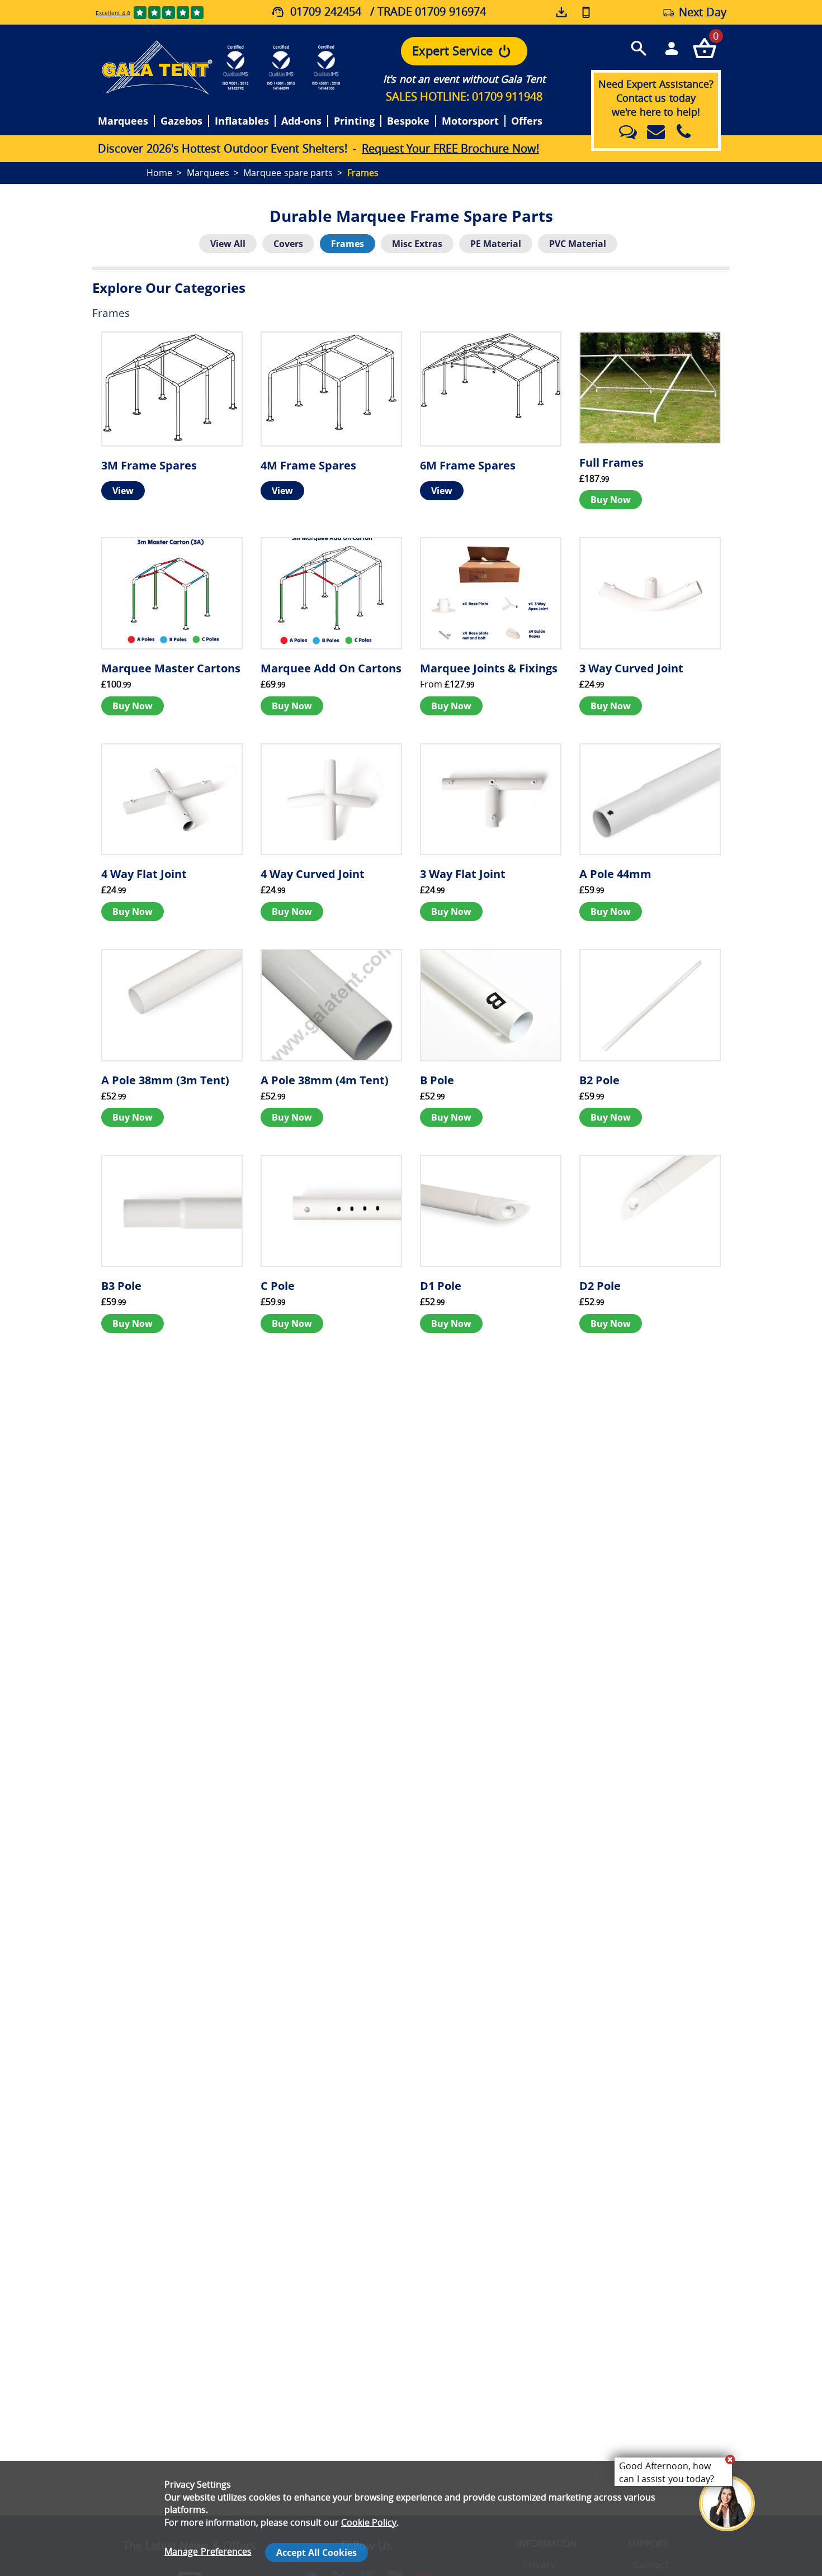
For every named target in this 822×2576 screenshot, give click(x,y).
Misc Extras (417, 244)
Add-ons (301, 121)
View (123, 491)
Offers (527, 121)
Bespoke (408, 121)
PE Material (496, 244)
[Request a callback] (586, 12)
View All (228, 244)
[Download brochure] (563, 12)
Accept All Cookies (316, 2553)
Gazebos (181, 121)
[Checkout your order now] (704, 48)
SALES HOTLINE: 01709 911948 (464, 96)
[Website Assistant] (730, 2459)
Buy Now (611, 500)
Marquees (123, 121)
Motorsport (470, 121)
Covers (288, 244)
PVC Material (578, 244)
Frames (348, 244)
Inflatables (242, 121)
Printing (354, 121)
